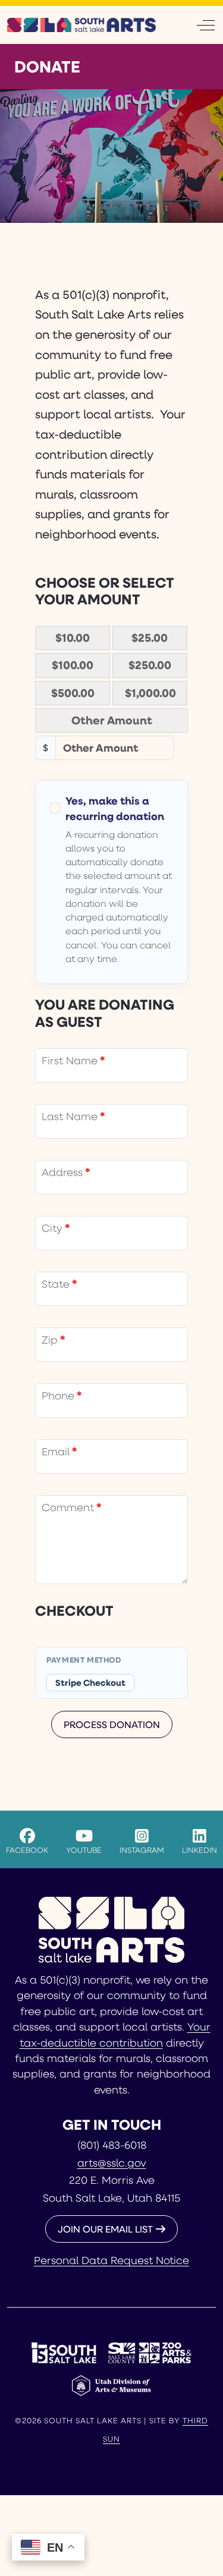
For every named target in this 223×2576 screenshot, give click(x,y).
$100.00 (73, 665)
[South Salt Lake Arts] (81, 25)
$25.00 (150, 638)
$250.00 (150, 665)
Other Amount (112, 720)
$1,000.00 (150, 693)
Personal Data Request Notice (111, 2260)
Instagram (142, 1850)
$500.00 (73, 693)
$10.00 (73, 638)
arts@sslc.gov (112, 2162)
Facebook (27, 1850)
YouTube (84, 1850)
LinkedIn (200, 1850)
